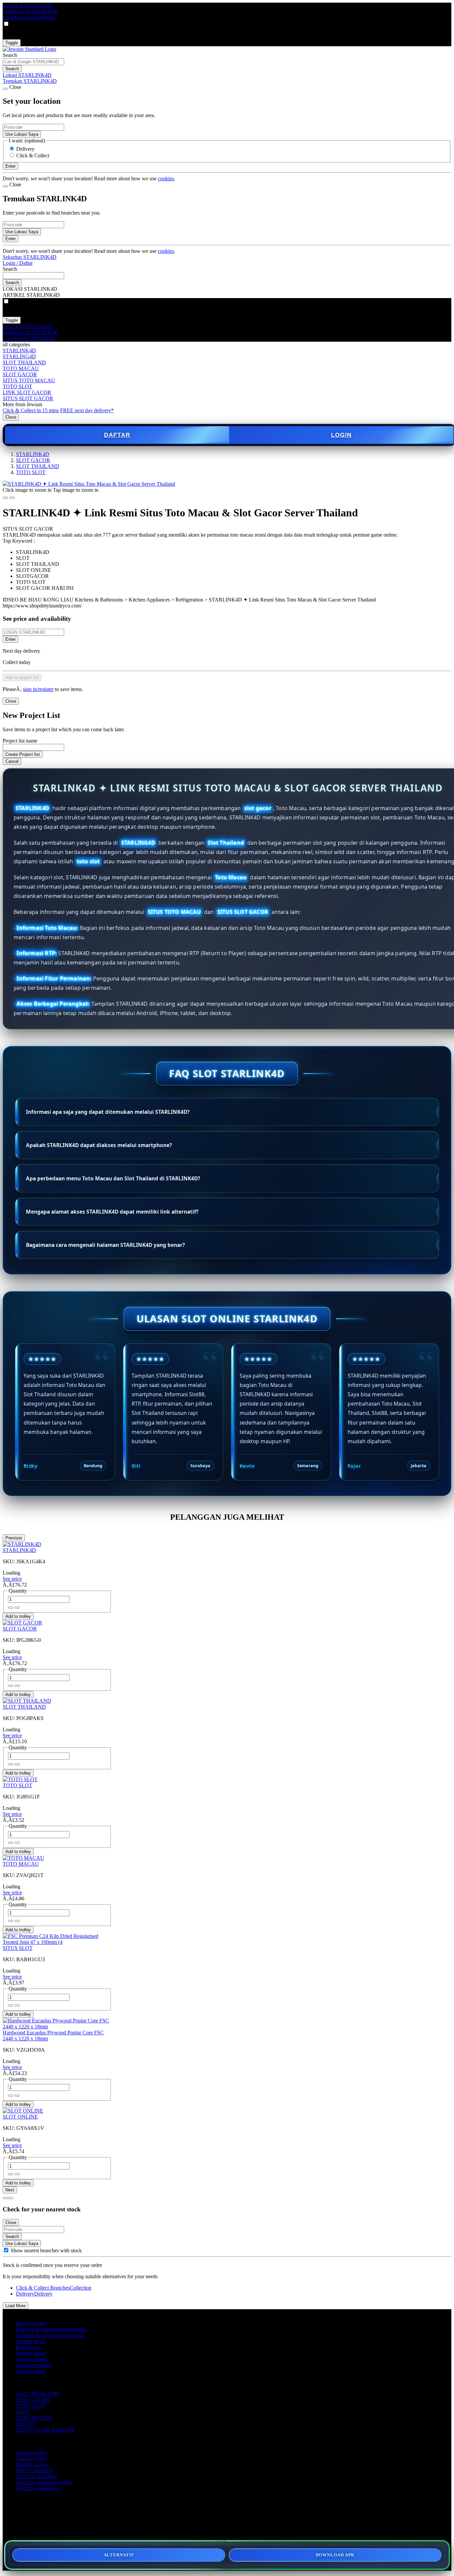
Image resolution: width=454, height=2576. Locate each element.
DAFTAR (117, 435)
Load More (15, 2306)
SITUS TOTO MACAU (29, 380)
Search (10, 55)
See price (12, 1579)
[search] (33, 62)
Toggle (12, 43)
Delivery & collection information (51, 2329)
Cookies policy (32, 2458)
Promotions (28, 2347)
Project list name (20, 741)
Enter (10, 639)
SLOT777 (27, 2424)
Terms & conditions (37, 2476)
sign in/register (38, 689)
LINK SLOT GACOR (27, 392)
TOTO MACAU (21, 368)
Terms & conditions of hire (44, 2482)
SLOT (23, 2412)
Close (11, 417)
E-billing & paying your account (50, 2335)
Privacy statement (34, 2470)
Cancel (12, 761)
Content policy (31, 2452)
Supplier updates (33, 2365)
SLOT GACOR (20, 374)
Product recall (30, 2341)
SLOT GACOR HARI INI (45, 2430)
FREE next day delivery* (87, 410)
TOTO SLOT (17, 386)
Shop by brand (31, 2359)
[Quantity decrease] (17, 1608)
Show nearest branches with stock (46, 2250)
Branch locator (31, 2323)
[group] (6, 2250)
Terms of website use (38, 2488)
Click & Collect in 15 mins (31, 410)
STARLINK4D (19, 350)
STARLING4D (19, 356)
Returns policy (31, 2353)
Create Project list (23, 754)
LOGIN (341, 435)
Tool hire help (31, 2371)
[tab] (5, 2198)
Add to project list (22, 678)
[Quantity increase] (11, 1608)
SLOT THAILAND (24, 362)
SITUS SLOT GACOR (28, 398)
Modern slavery (32, 2464)
